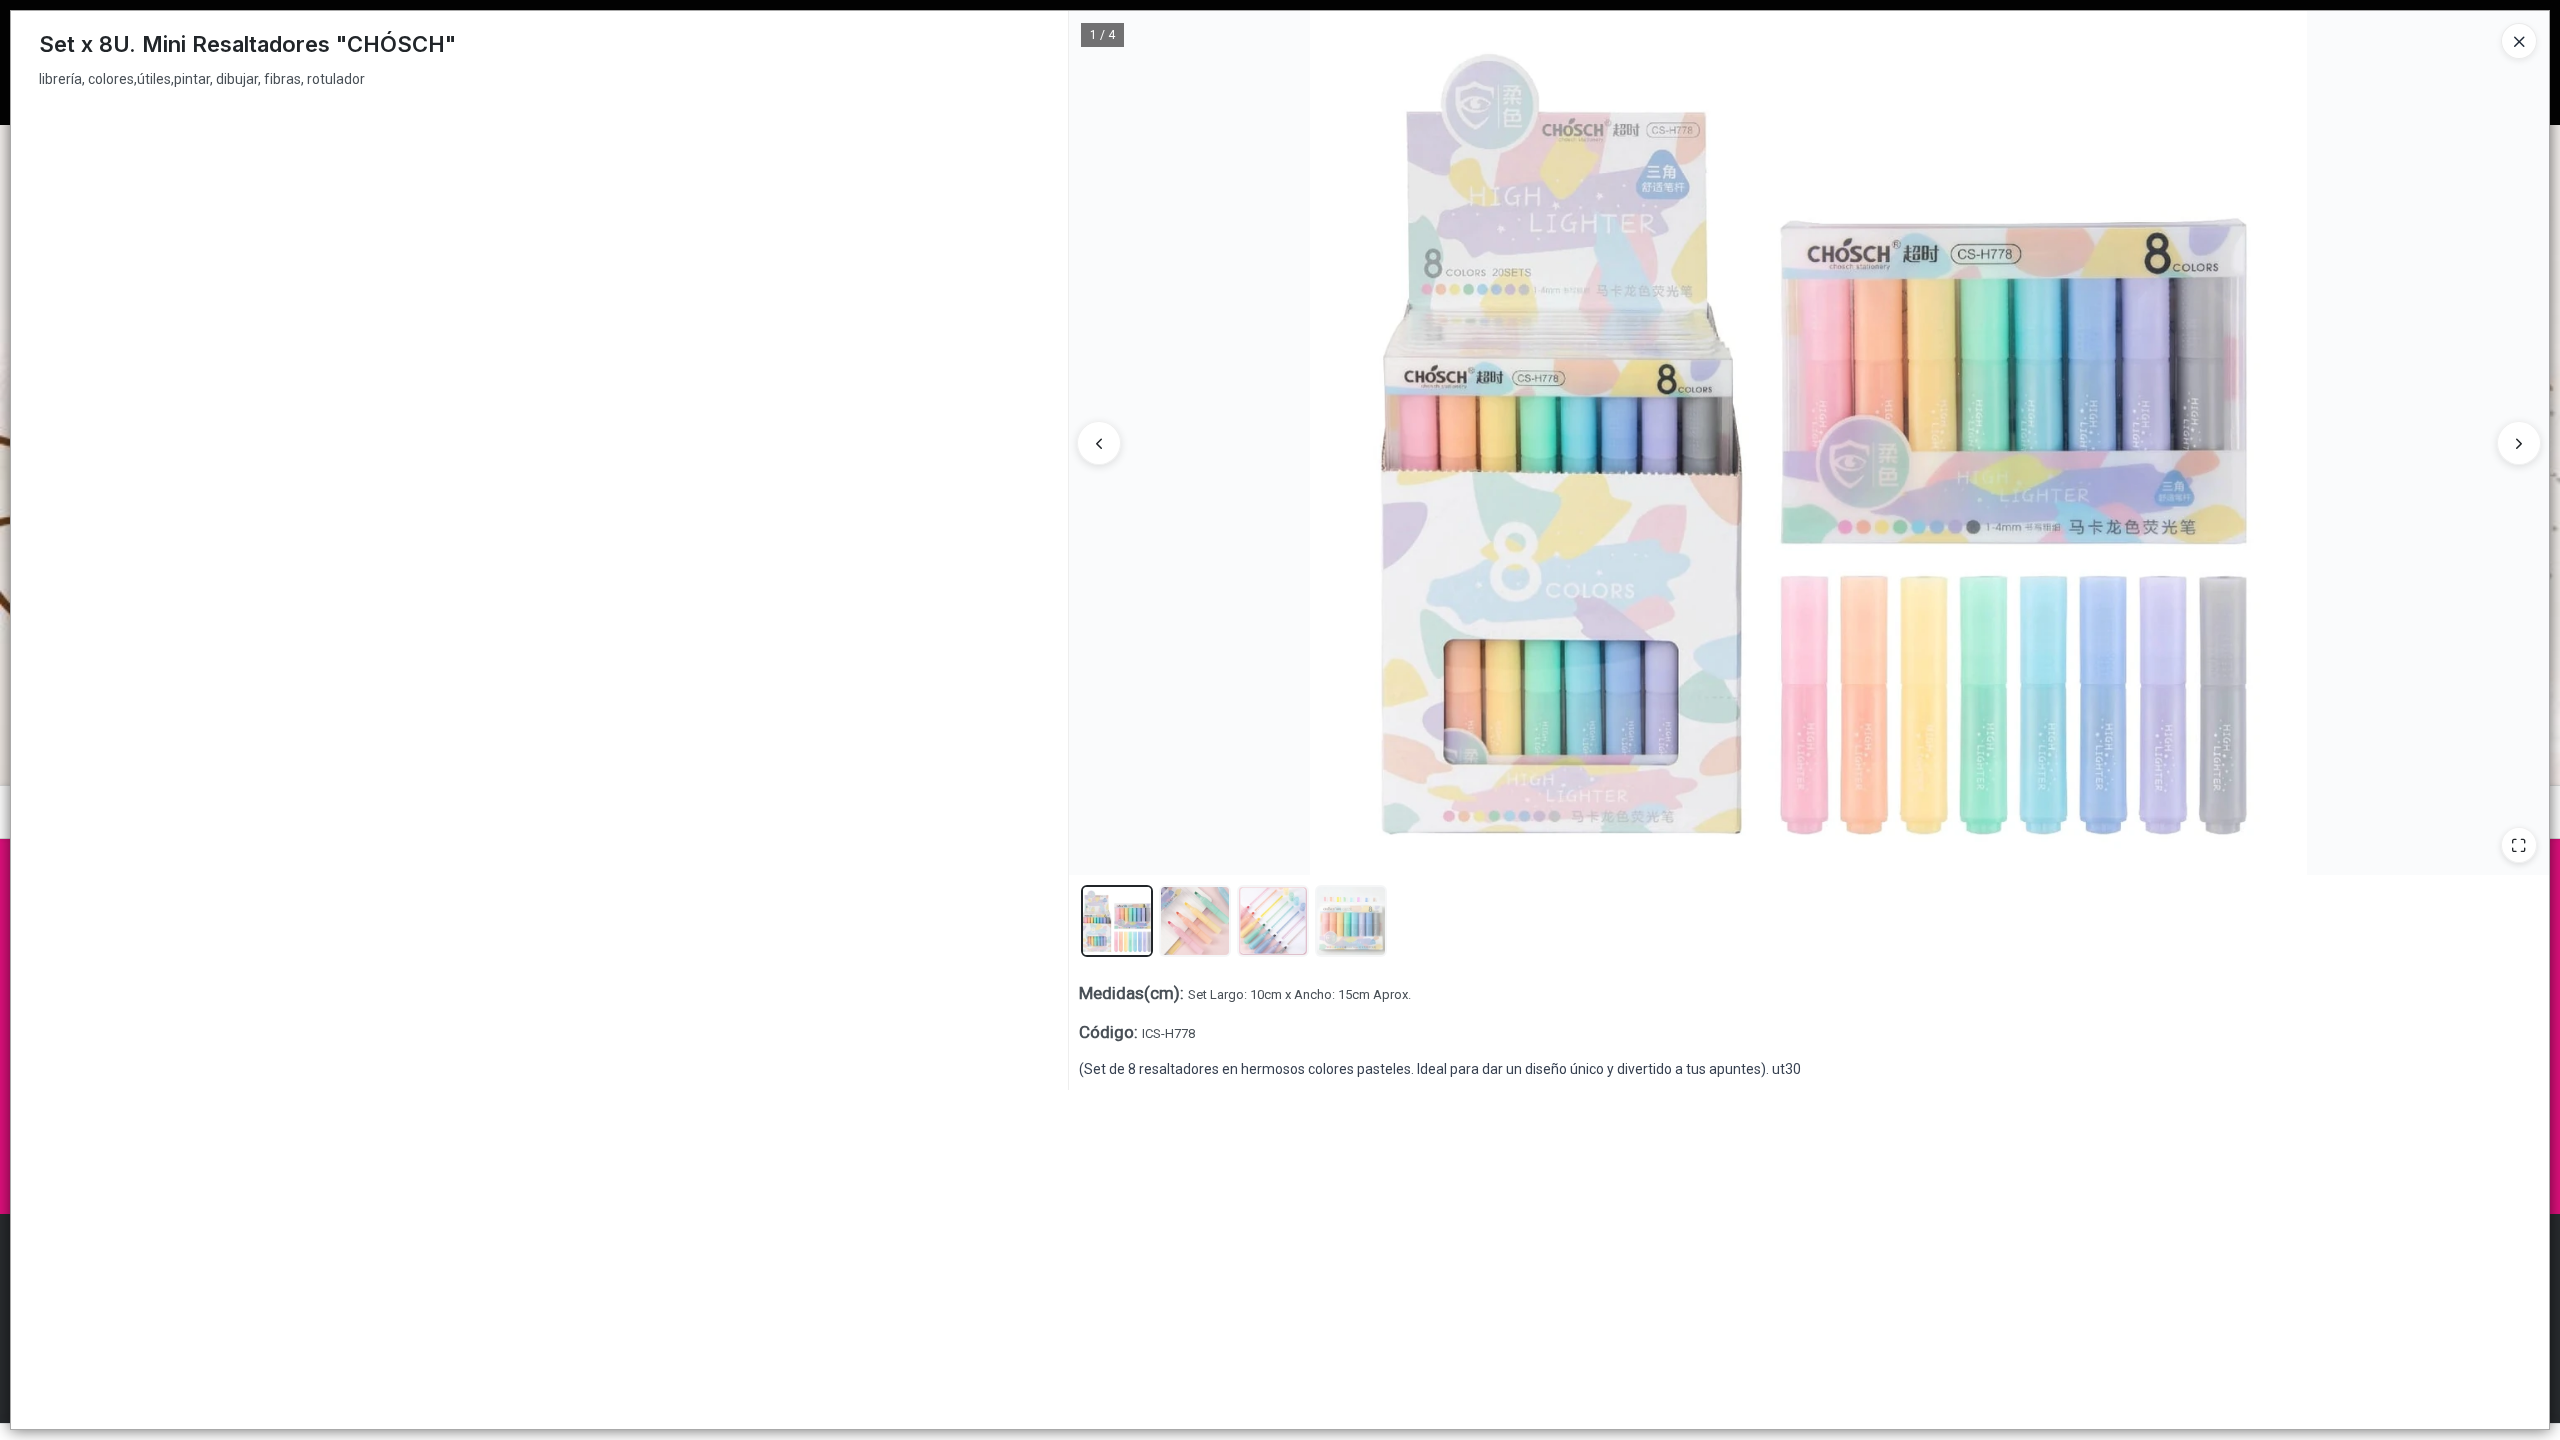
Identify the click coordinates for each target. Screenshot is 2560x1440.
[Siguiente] (2519, 443)
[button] (1117, 921)
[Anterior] (1099, 443)
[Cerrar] (2519, 41)
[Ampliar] (2519, 845)
